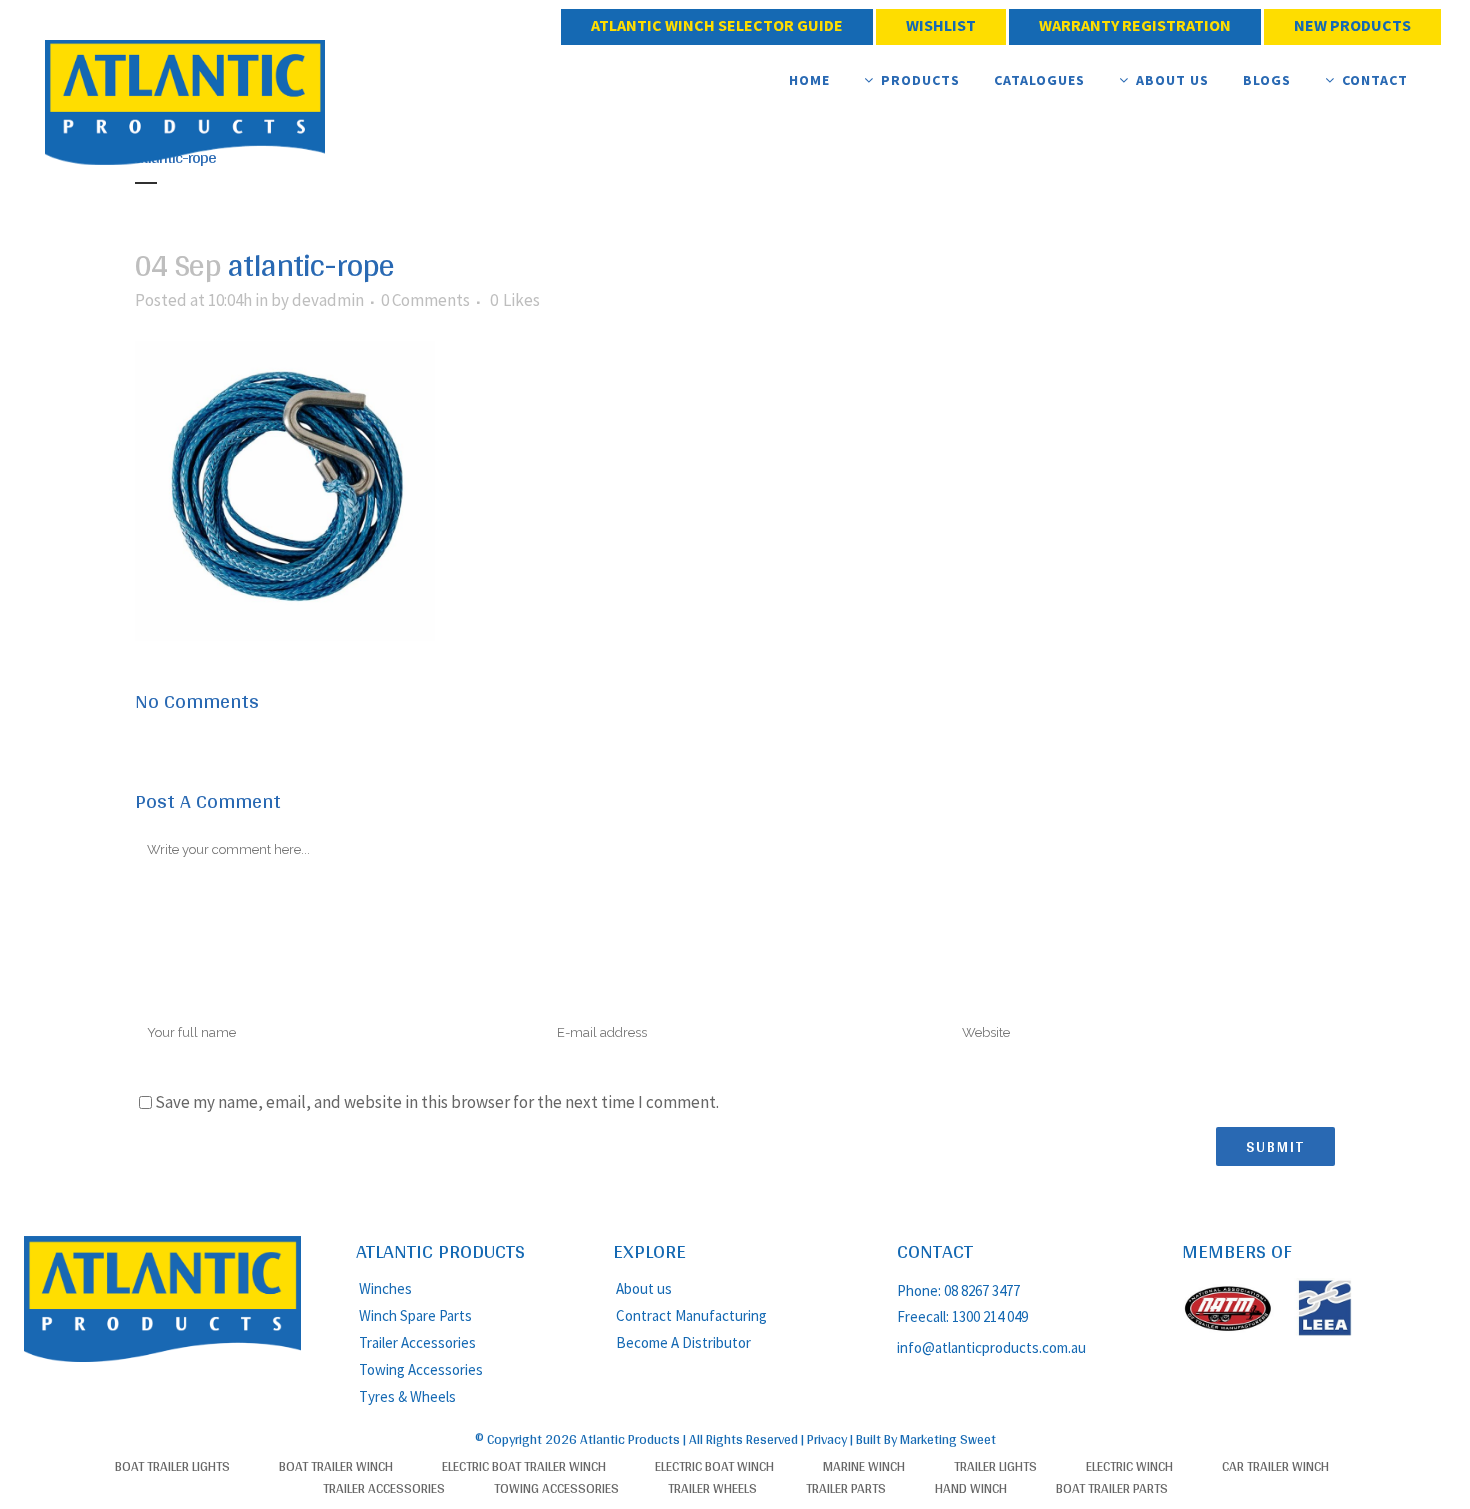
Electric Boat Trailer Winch (524, 1466)
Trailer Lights (995, 1466)
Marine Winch (864, 1466)
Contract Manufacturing (691, 1315)
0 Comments (425, 300)
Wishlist (941, 25)
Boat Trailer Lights (172, 1466)
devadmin (328, 300)
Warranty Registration (1135, 25)
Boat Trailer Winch (336, 1466)
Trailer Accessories (417, 1342)
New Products (1352, 25)
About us (644, 1288)
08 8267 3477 (983, 1290)
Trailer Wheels (712, 1488)
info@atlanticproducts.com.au (991, 1347)
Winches (385, 1288)
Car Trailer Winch (1275, 1466)
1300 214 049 (990, 1316)
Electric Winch (1129, 1466)
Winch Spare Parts (415, 1315)
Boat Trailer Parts (1112, 1488)
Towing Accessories (421, 1369)
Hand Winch (971, 1488)
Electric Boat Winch (714, 1466)
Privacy (827, 1439)
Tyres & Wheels (407, 1396)
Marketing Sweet (948, 1439)
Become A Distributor (683, 1342)
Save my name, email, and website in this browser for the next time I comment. (437, 1102)
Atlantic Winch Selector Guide (717, 25)
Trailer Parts (846, 1488)
